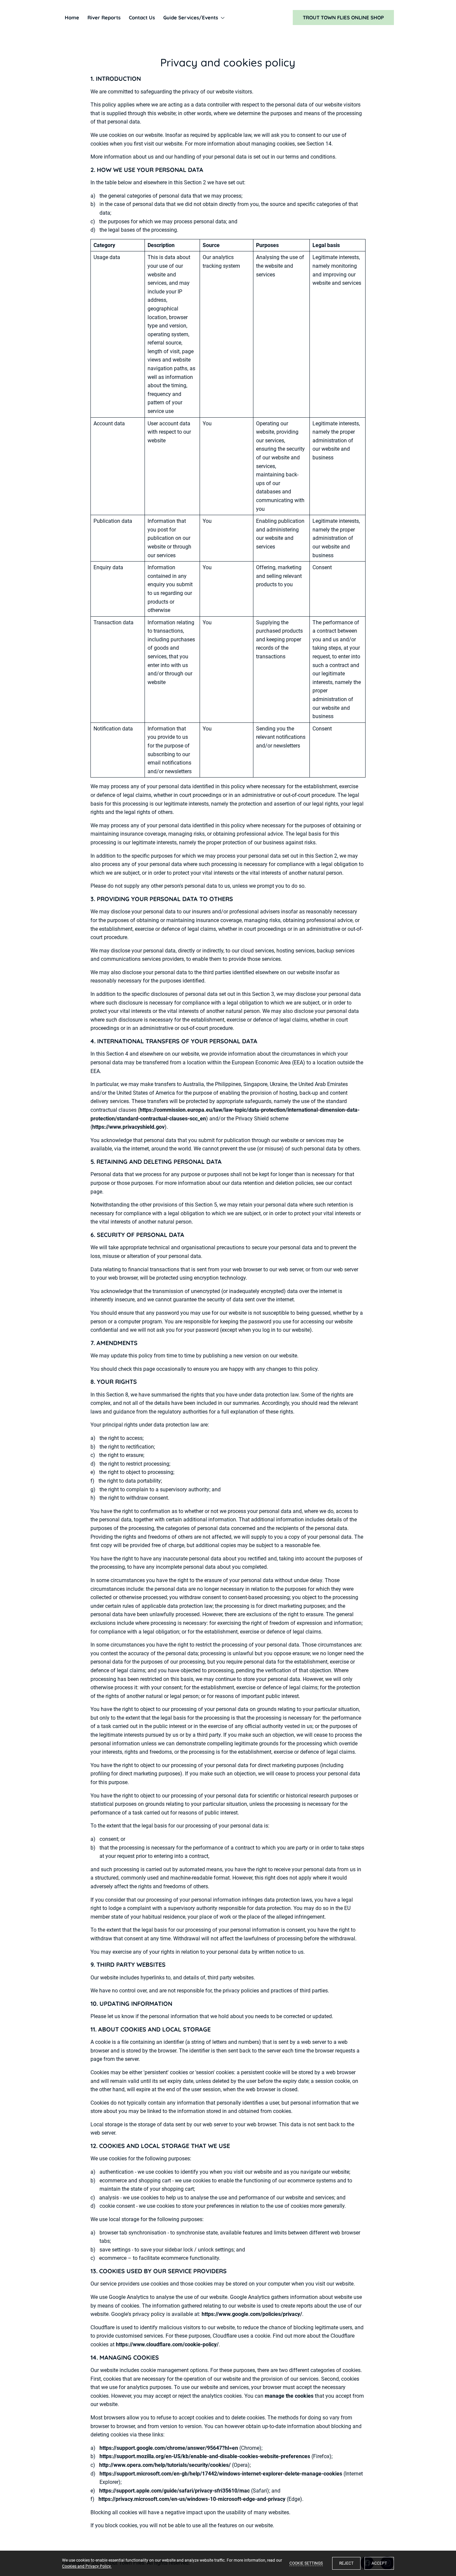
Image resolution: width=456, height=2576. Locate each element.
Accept (379, 2563)
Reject (346, 2563)
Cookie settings (306, 2563)
